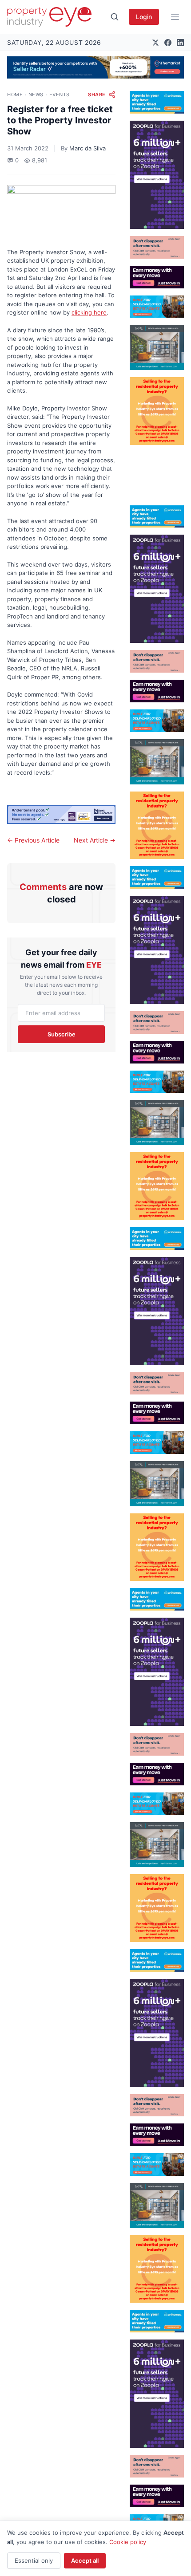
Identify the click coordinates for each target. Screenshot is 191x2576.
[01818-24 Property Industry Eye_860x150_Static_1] (61, 815)
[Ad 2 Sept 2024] (157, 411)
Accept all (85, 2560)
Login (144, 17)
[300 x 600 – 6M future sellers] (157, 175)
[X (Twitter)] (155, 43)
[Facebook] (168, 43)
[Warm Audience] (157, 247)
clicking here (89, 312)
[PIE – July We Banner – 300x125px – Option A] (157, 277)
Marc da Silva (88, 148)
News (36, 95)
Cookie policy (128, 2542)
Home (15, 95)
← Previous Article (33, 840)
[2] (157, 102)
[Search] (115, 17)
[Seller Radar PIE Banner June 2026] (95, 67)
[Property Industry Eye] (49, 17)
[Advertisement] (157, 472)
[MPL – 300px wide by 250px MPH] (157, 347)
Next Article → (95, 840)
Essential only (34, 2560)
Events (60, 95)
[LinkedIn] (180, 43)
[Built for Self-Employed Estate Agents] (157, 307)
